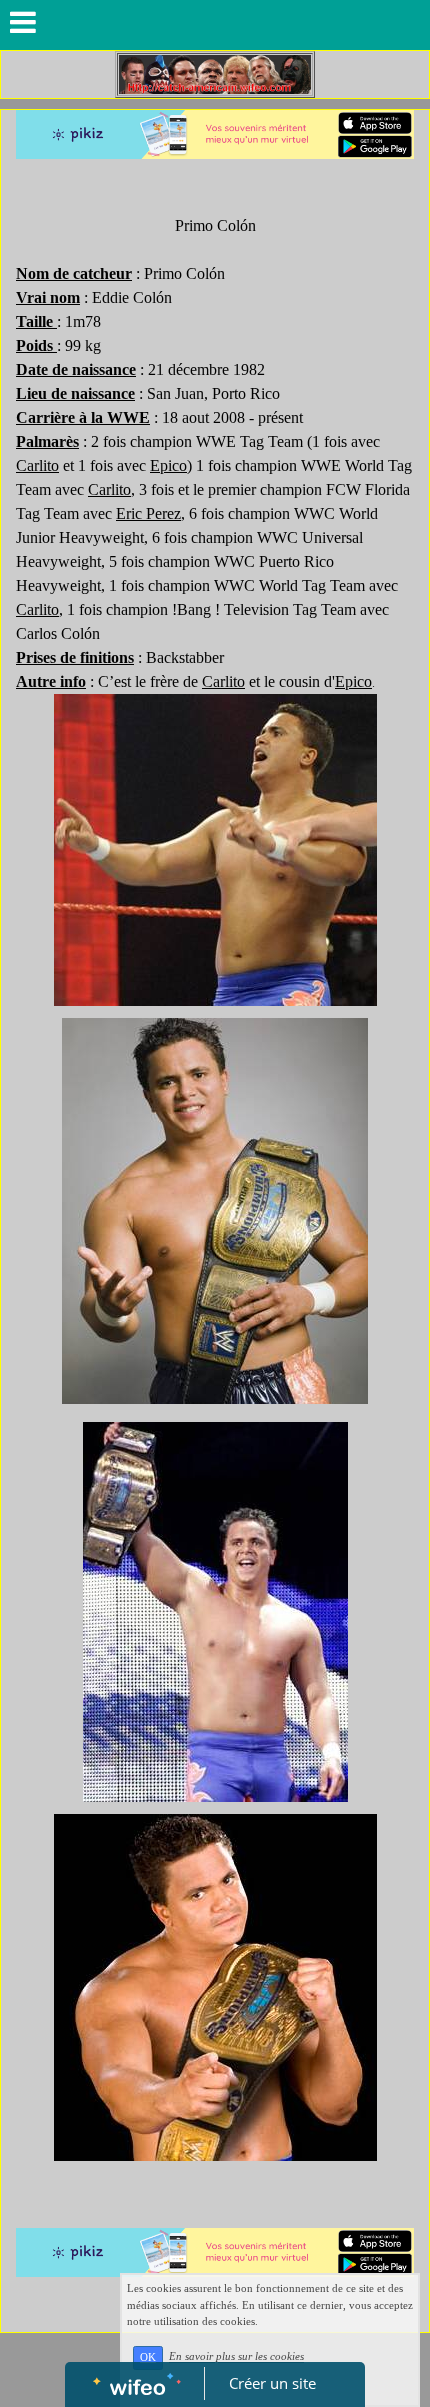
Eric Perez (148, 513)
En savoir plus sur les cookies (236, 2357)
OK (148, 2357)
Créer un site (272, 2383)
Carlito (37, 465)
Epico (168, 465)
